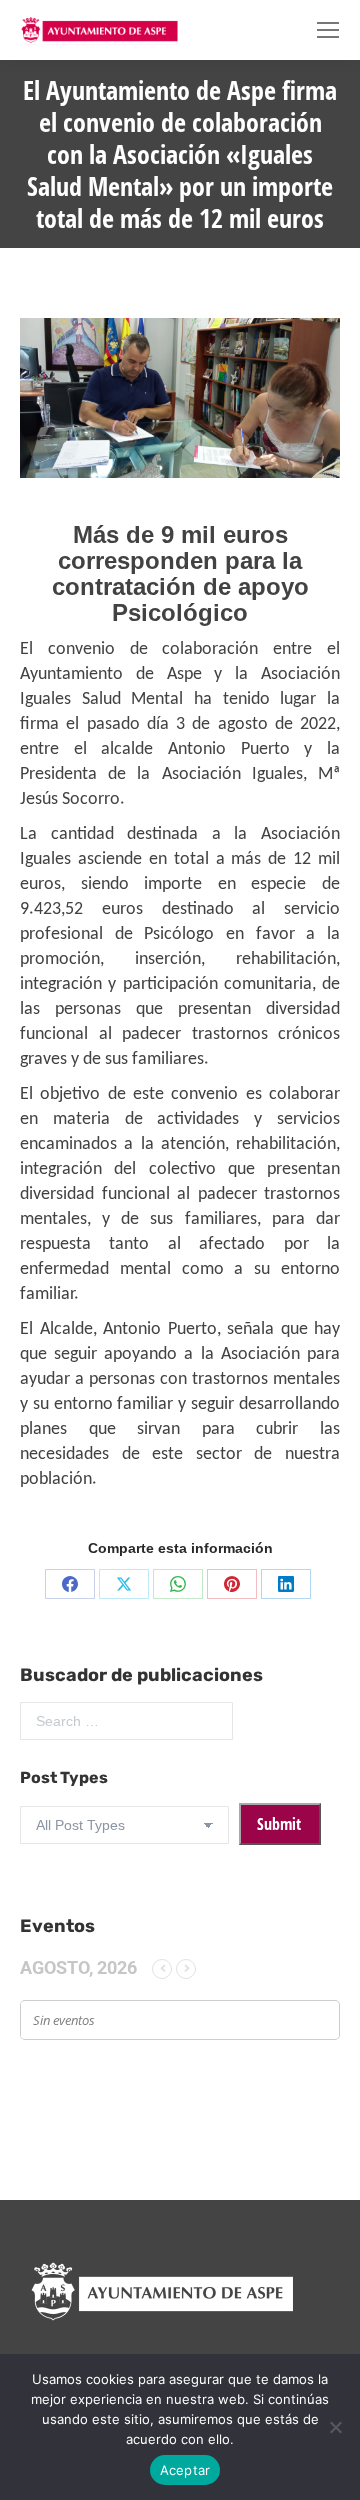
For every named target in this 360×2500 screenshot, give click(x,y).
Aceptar (185, 2470)
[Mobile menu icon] (328, 30)
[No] (335, 2427)
